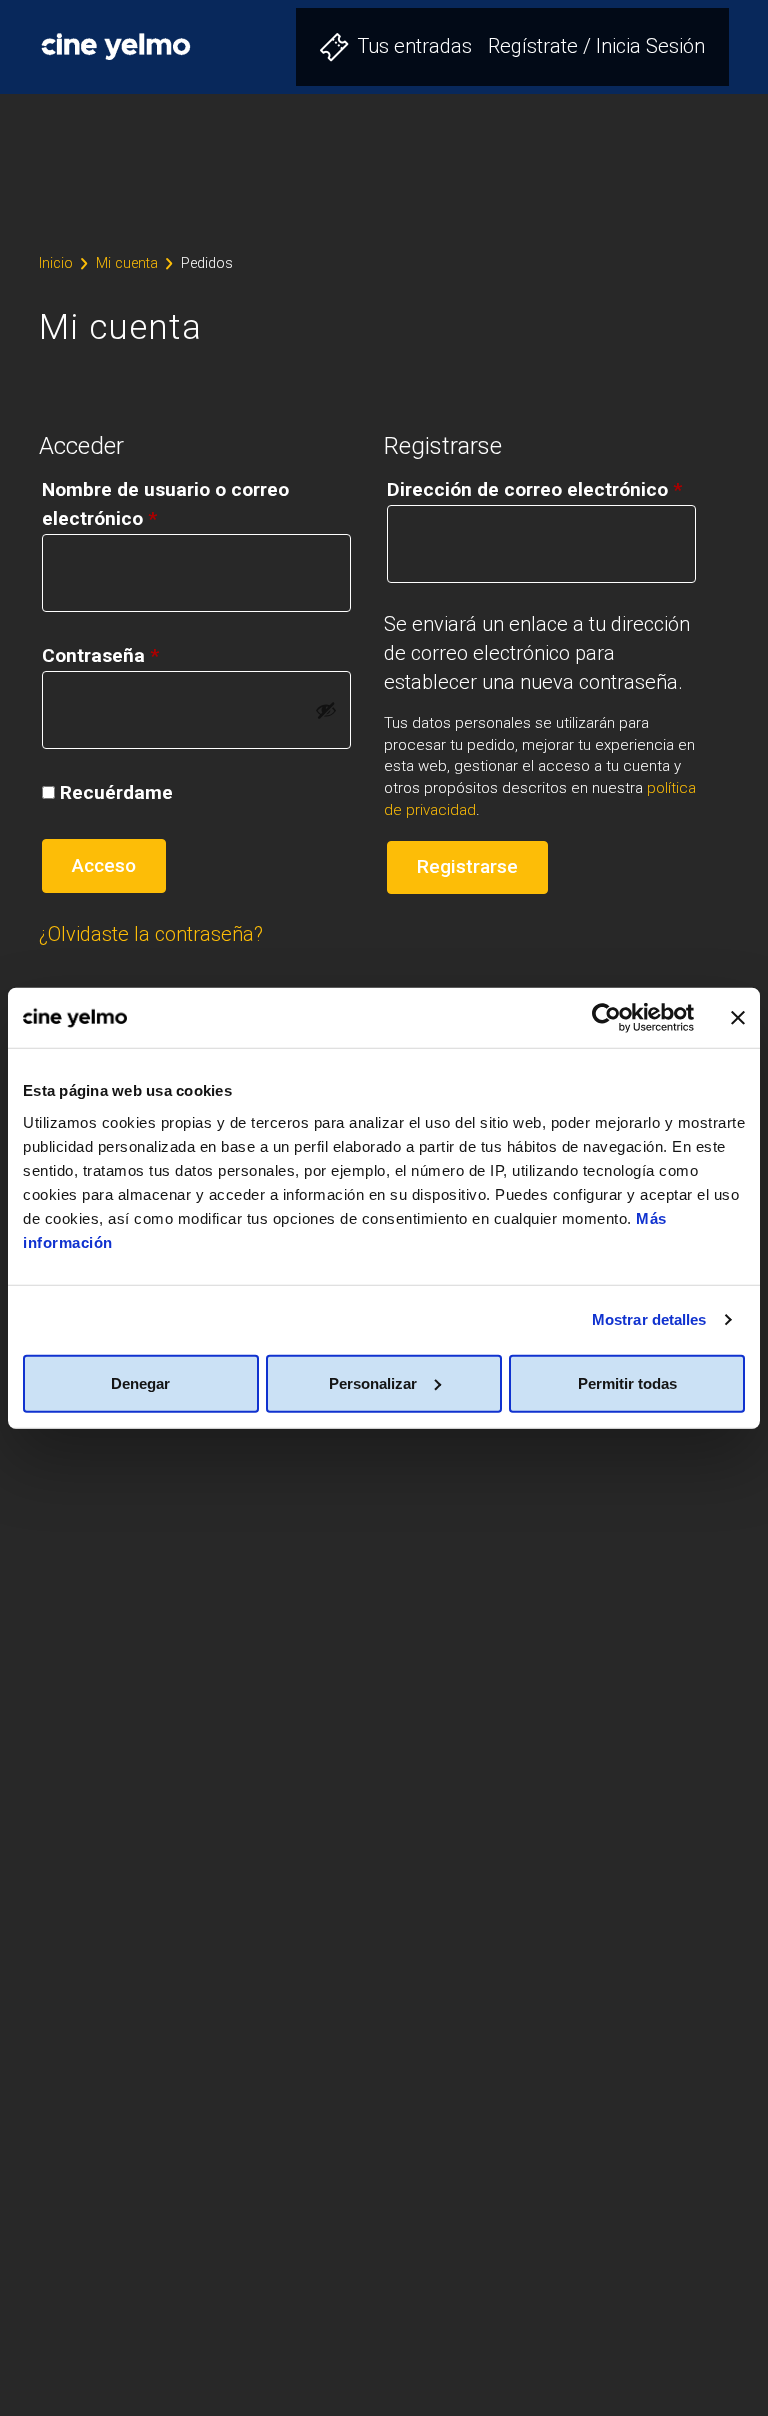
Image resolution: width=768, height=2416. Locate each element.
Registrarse (467, 866)
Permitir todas (627, 1382)
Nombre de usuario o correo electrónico (165, 504)
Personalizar (373, 1382)
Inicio (56, 263)
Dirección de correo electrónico (534, 489)
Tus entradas (414, 46)
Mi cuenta (127, 263)
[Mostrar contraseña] (326, 710)
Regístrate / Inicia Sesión (596, 46)
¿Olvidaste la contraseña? (151, 934)
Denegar (140, 1382)
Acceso (104, 865)
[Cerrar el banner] (738, 1018)
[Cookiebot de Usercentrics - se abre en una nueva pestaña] (606, 1018)
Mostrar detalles (649, 1319)
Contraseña (100, 655)
